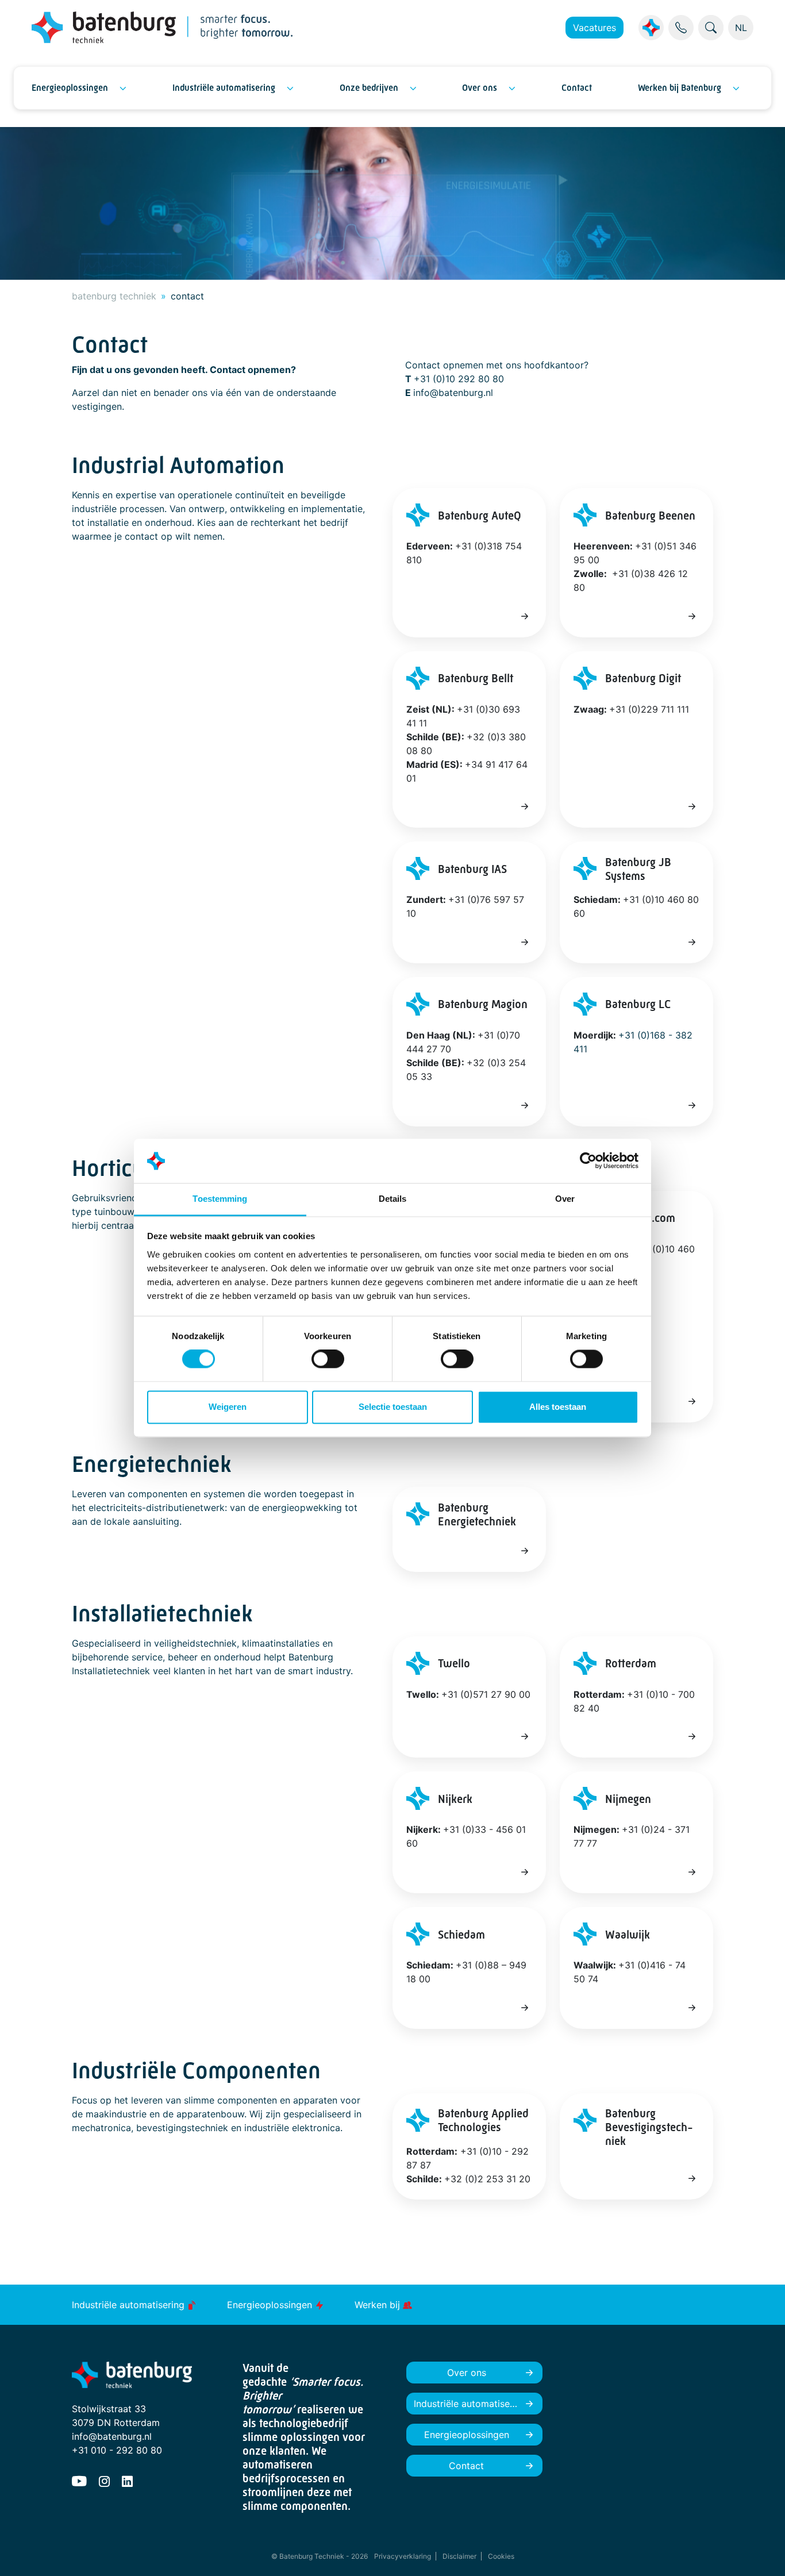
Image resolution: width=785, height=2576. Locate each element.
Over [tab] (565, 1199)
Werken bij (379, 2305)
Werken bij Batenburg (680, 88)
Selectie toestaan (393, 1407)
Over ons (480, 88)
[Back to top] (762, 2553)
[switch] (328, 1359)
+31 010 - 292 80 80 (117, 2450)
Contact (577, 88)
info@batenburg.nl (112, 2436)
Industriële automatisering (224, 88)
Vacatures (594, 28)
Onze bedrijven (369, 88)
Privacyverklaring (403, 2556)
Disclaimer (459, 2556)
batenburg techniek (114, 296)
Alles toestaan (558, 1407)
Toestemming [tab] (220, 1199)
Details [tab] (393, 1199)
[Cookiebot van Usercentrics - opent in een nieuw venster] (588, 1161)
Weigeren (228, 1407)
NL (741, 28)
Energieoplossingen (70, 88)
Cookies (501, 2556)
